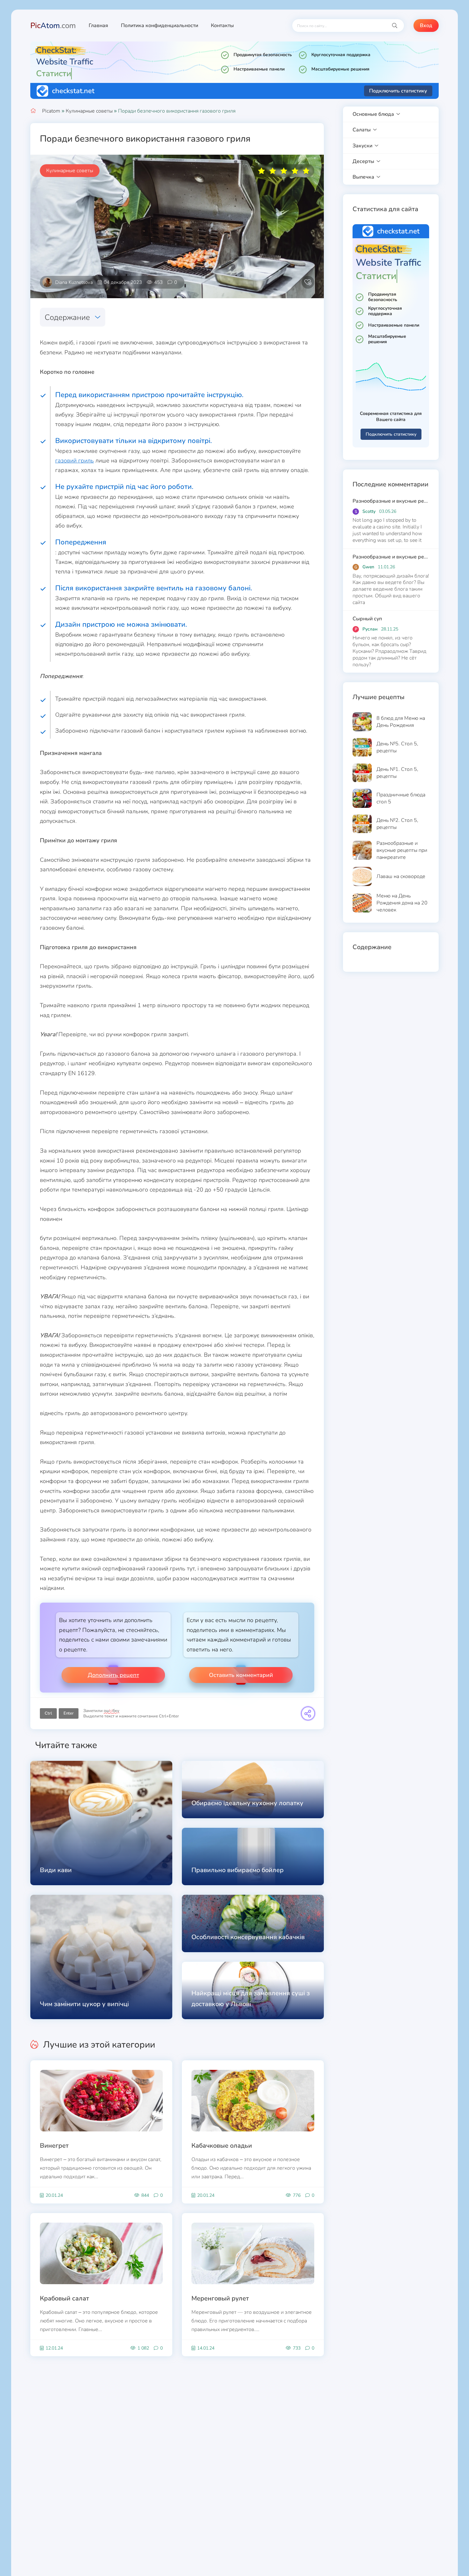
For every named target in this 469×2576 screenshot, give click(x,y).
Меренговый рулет (220, 2298)
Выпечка (363, 177)
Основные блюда (373, 114)
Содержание (67, 317)
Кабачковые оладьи (222, 2146)
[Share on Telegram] (308, 1713)
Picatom (51, 111)
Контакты (222, 26)
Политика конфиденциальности (160, 26)
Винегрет (54, 2146)
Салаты (362, 130)
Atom (53, 26)
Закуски (362, 146)
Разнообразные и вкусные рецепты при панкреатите (391, 501)
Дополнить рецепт (113, 1675)
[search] (395, 26)
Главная (98, 26)
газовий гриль (74, 461)
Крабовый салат (64, 2298)
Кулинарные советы (89, 111)
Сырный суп (367, 619)
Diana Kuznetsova (74, 282)
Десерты (363, 161)
